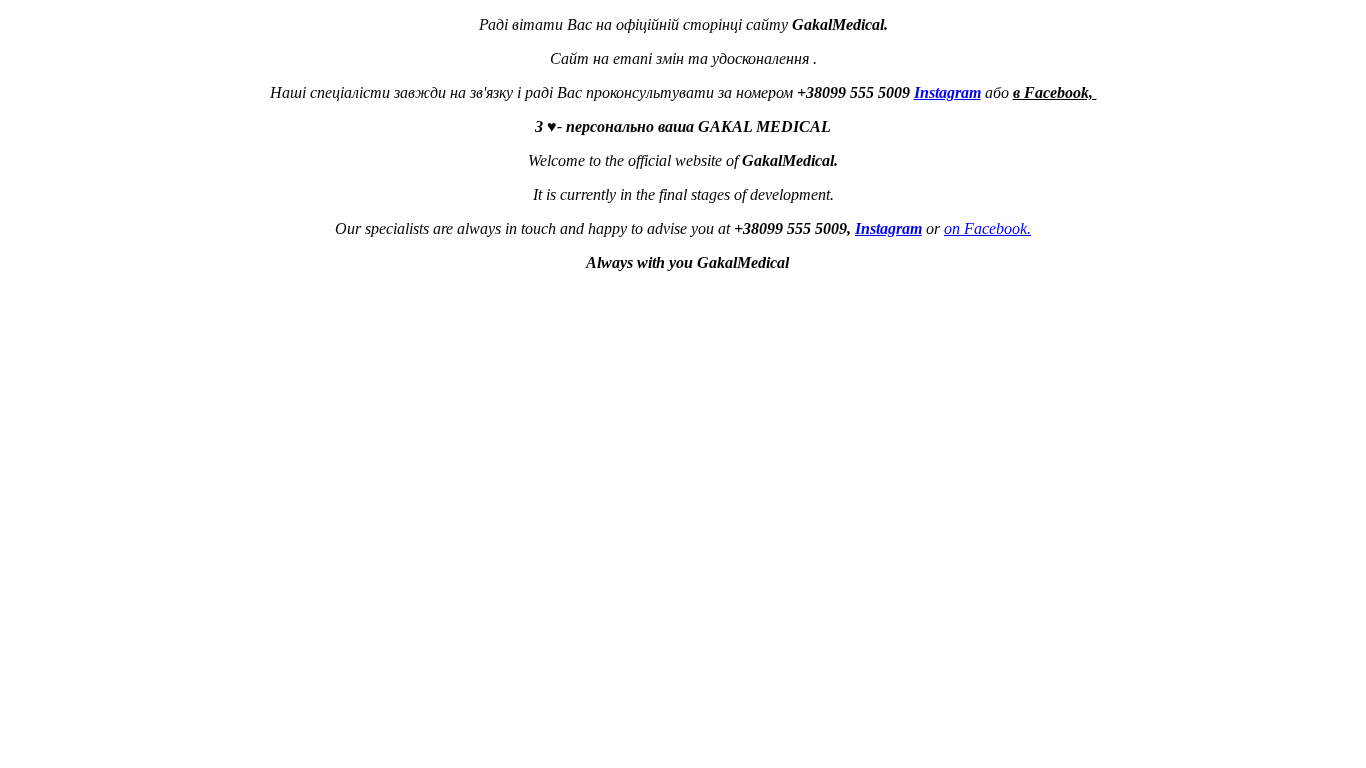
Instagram (947, 92)
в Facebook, (1055, 92)
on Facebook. (987, 228)
